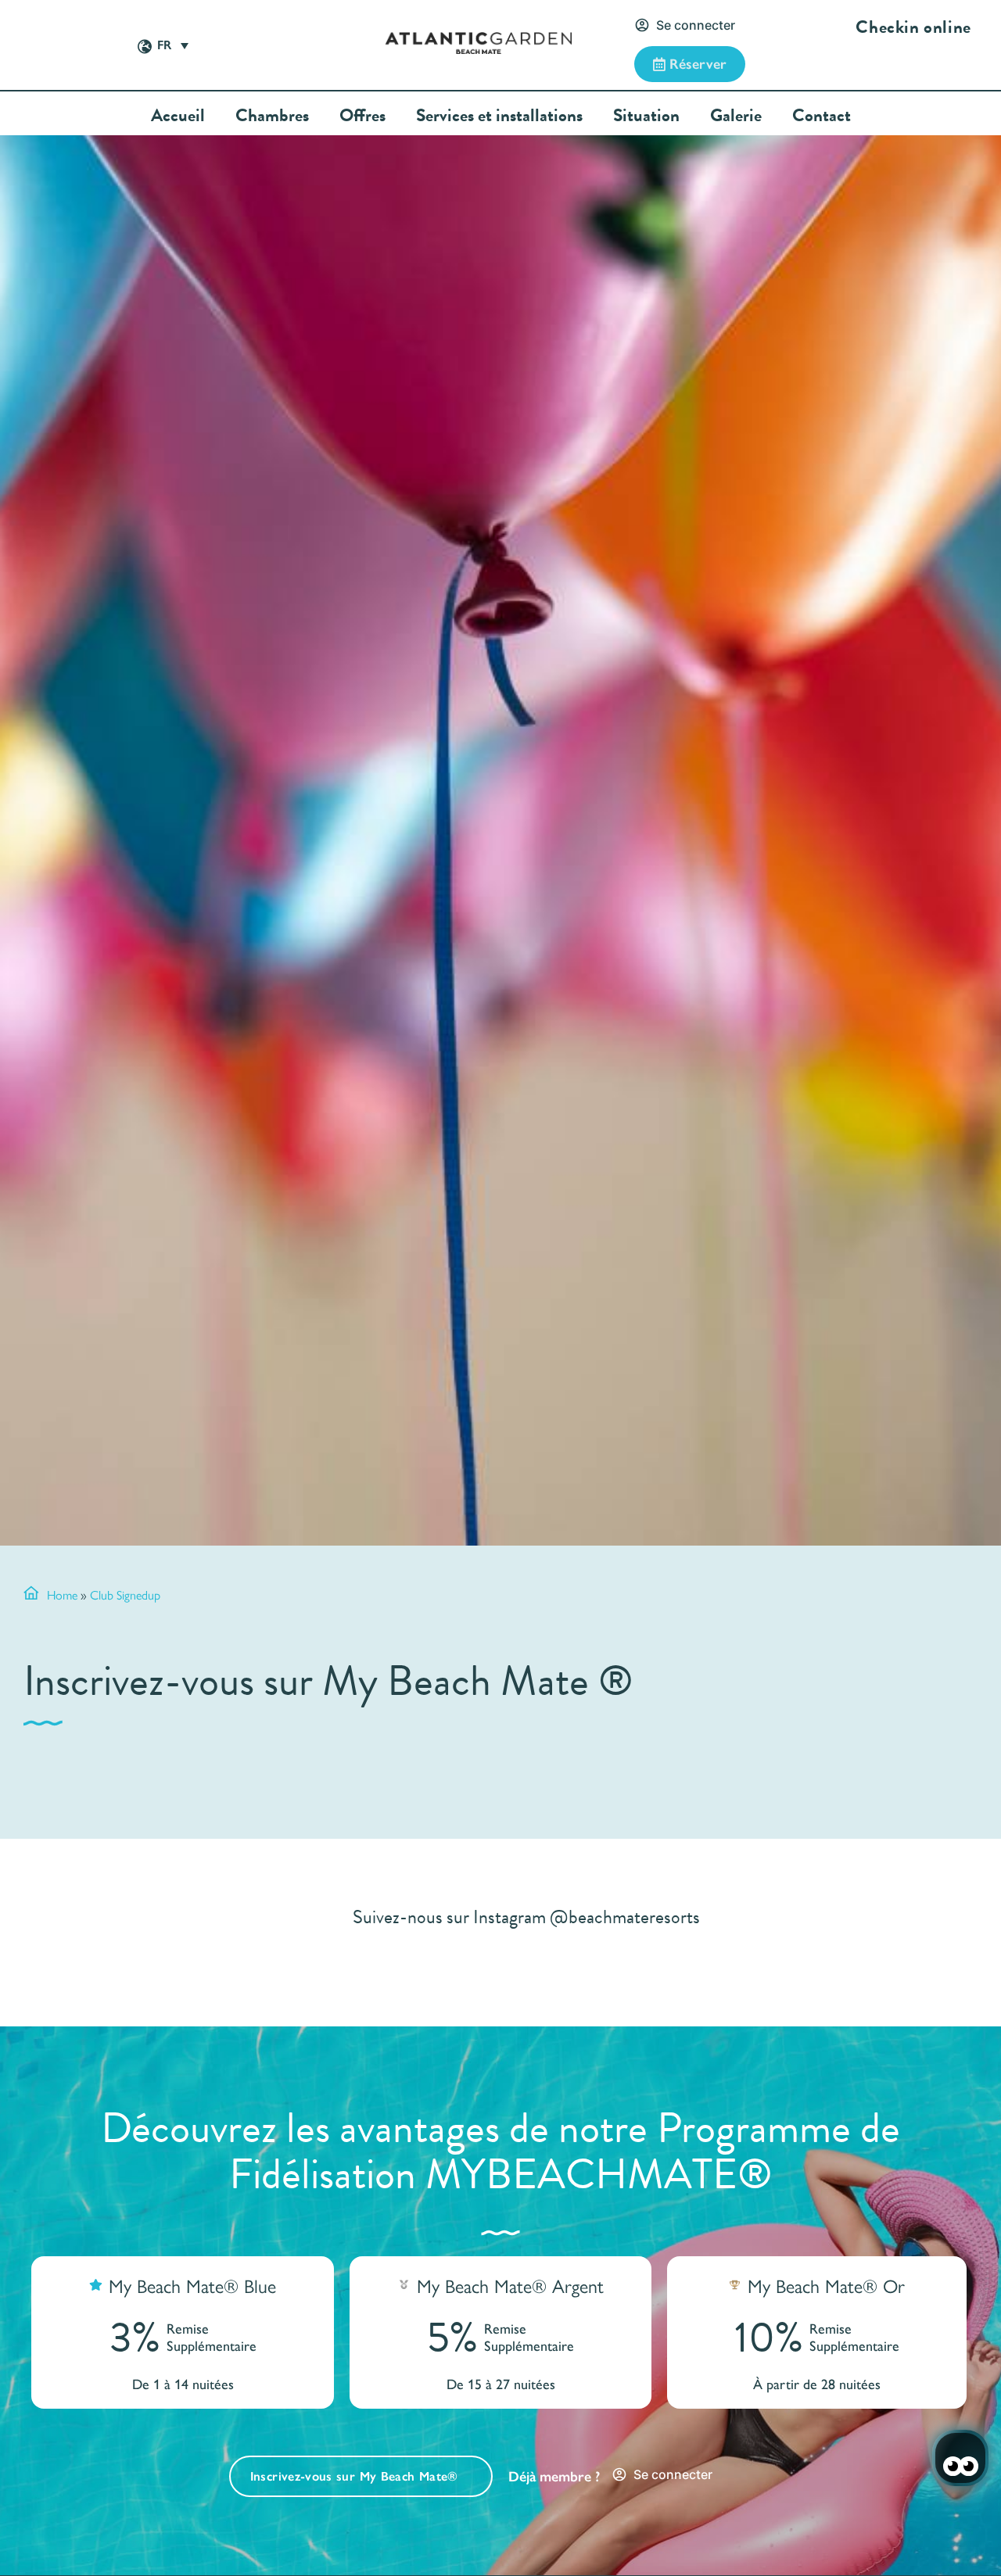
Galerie (736, 115)
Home (62, 1594)
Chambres (272, 115)
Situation (646, 115)
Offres (362, 115)
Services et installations (499, 115)
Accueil (178, 115)
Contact (822, 115)
